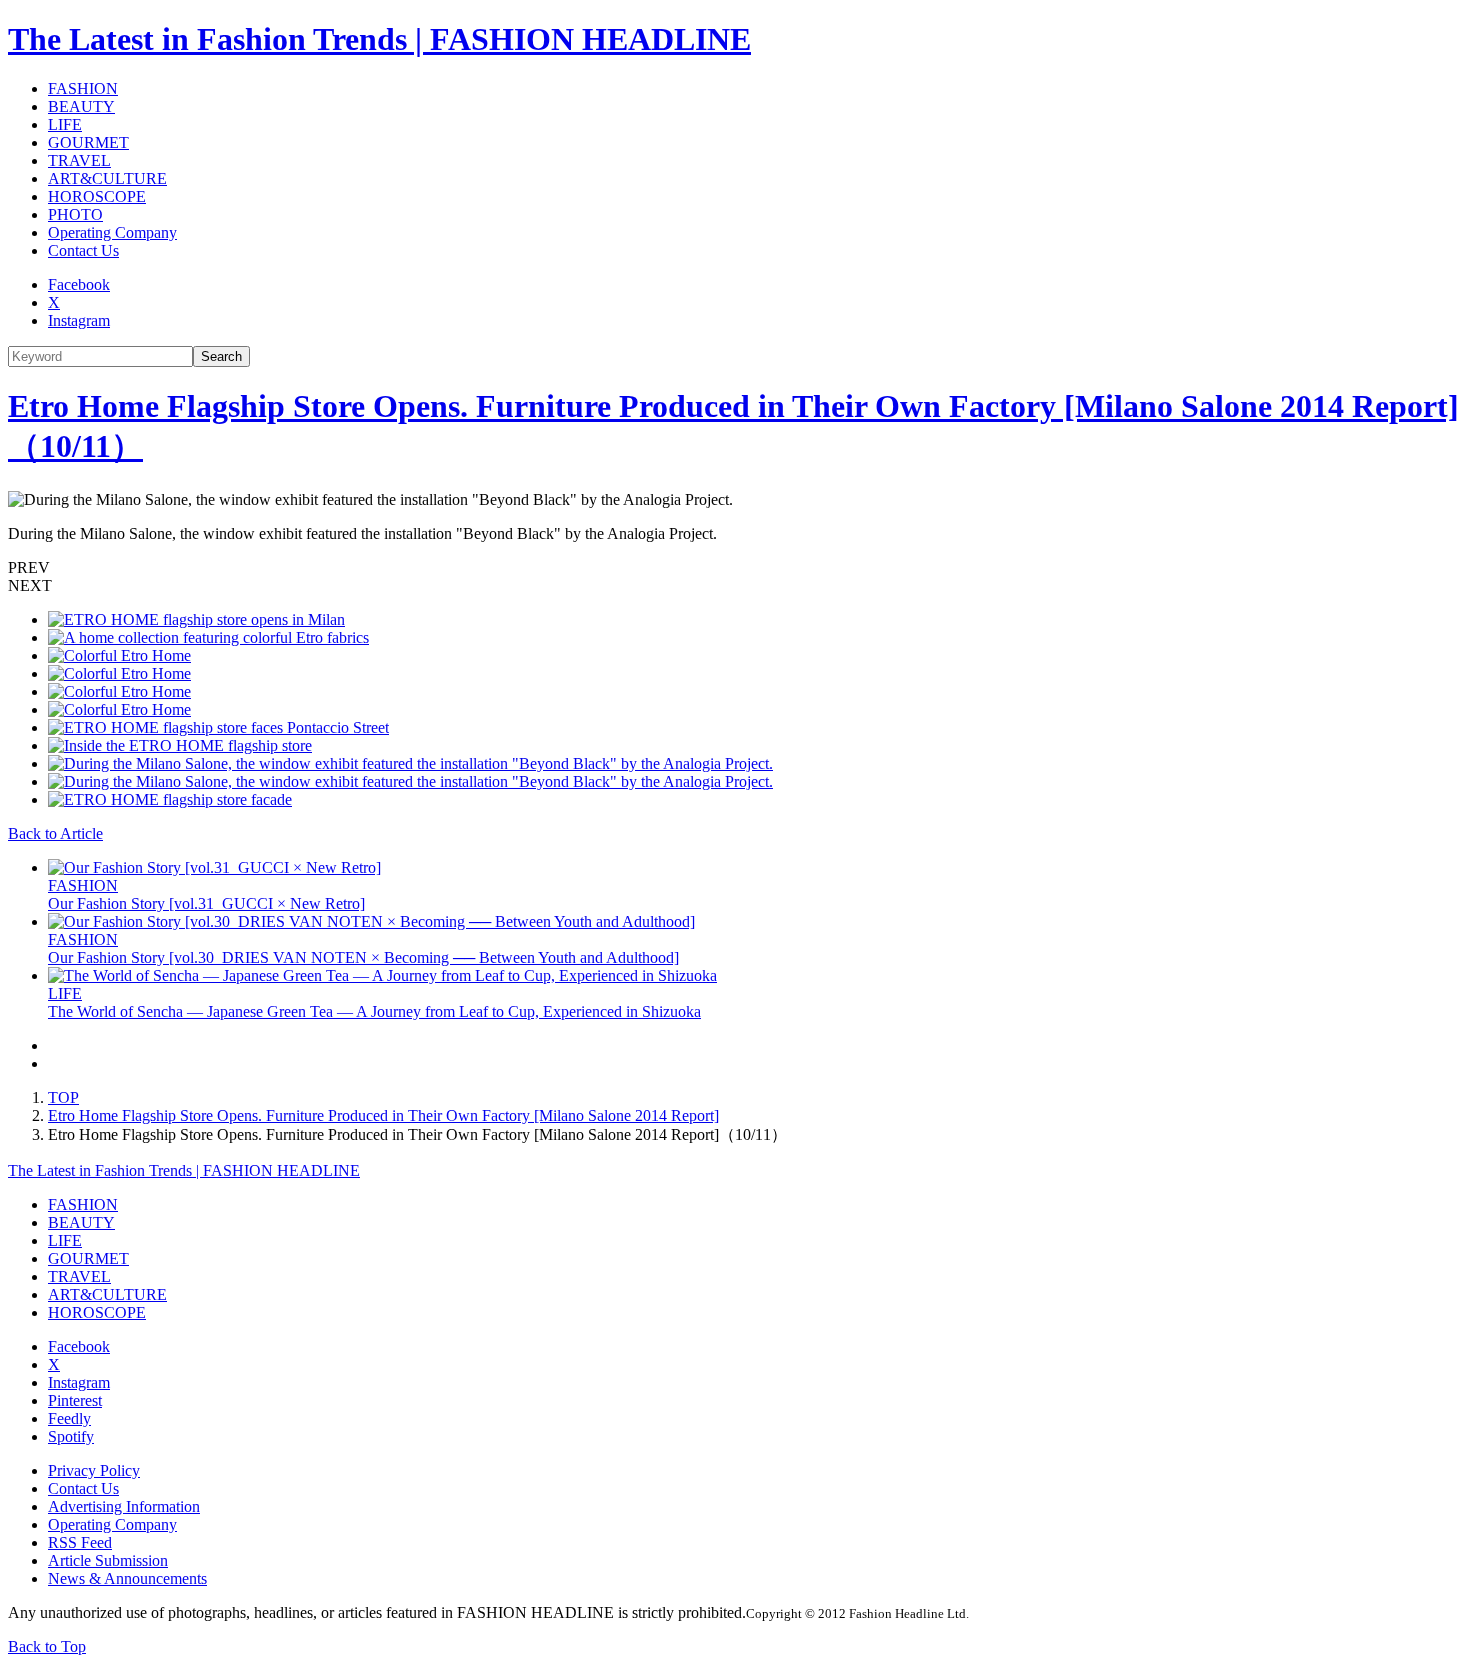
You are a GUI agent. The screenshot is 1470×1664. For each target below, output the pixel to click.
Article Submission (108, 1560)
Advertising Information (124, 1506)
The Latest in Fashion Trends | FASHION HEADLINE (379, 39)
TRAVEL (79, 160)
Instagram (79, 320)
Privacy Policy (94, 1470)
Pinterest (75, 1400)
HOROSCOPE (97, 196)
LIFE (65, 124)
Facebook (79, 284)
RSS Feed (80, 1542)
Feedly (69, 1418)
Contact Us (83, 250)
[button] (735, 568)
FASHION (83, 88)
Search (221, 356)
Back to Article (55, 833)
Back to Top (47, 1646)
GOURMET (88, 142)
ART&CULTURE (107, 178)
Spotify (71, 1436)
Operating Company (112, 232)
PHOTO (75, 214)
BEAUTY (81, 106)
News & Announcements (127, 1578)
